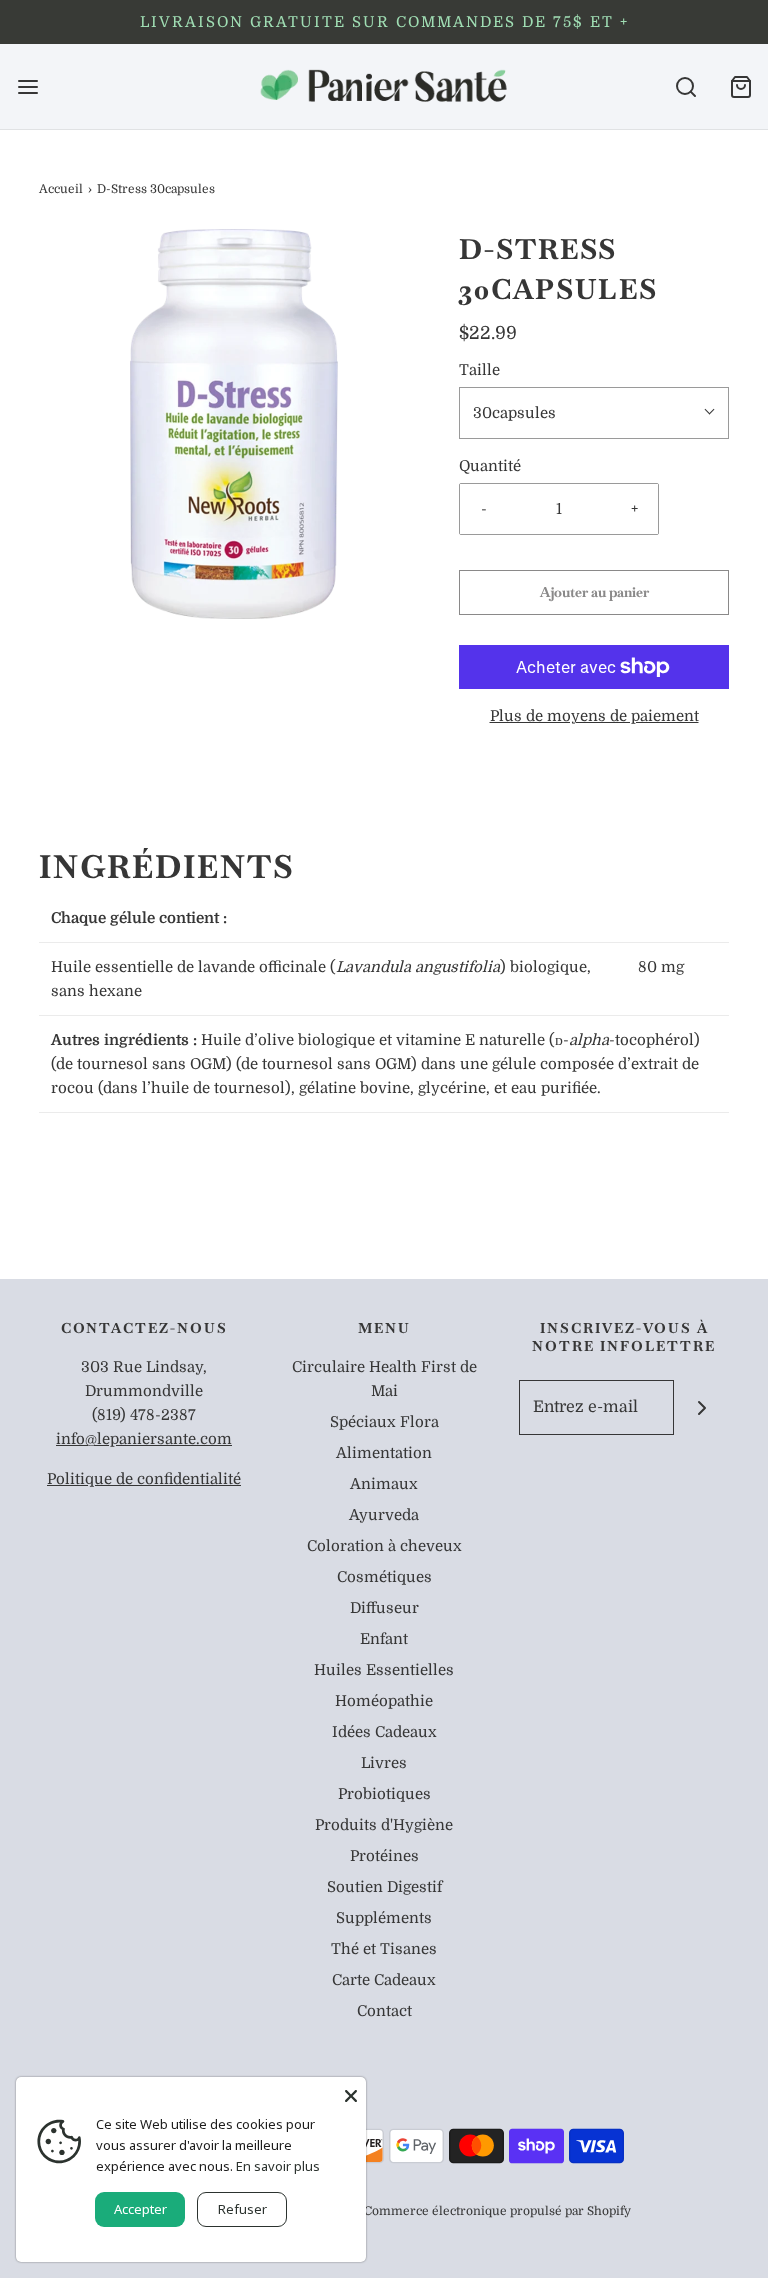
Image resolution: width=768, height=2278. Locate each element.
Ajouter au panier (594, 592)
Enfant (384, 1639)
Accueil (61, 189)
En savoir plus (278, 2166)
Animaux (384, 1484)
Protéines (384, 1856)
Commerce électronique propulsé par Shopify (497, 2211)
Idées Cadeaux (384, 1732)
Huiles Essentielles (384, 1670)
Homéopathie (384, 1701)
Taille (479, 370)
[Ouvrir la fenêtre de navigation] (27, 86)
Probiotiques (384, 1794)
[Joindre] (701, 1407)
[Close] (351, 2092)
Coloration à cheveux (384, 1546)
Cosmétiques (384, 1577)
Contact (384, 2011)
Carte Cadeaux (384, 1980)
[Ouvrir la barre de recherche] (685, 86)
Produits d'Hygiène (384, 1825)
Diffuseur (384, 1608)
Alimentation (384, 1453)
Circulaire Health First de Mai (384, 1379)
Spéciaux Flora (384, 1422)
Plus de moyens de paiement (594, 716)
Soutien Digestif (384, 1887)
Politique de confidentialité (144, 1479)
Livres (384, 1763)
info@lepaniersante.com (144, 1439)
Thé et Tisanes (384, 1949)
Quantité (490, 466)
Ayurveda (384, 1515)
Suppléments (384, 1918)
